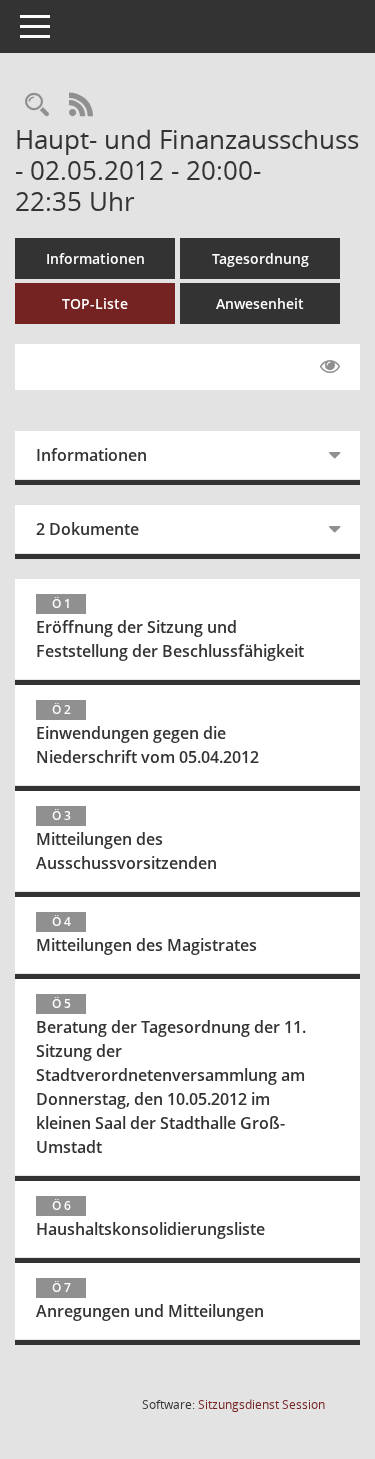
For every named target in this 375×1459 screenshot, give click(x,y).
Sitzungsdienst (261, 1404)
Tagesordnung (260, 258)
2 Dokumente (87, 529)
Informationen (95, 258)
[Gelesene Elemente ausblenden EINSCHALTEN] (330, 367)
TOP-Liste (95, 303)
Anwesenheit (260, 303)
